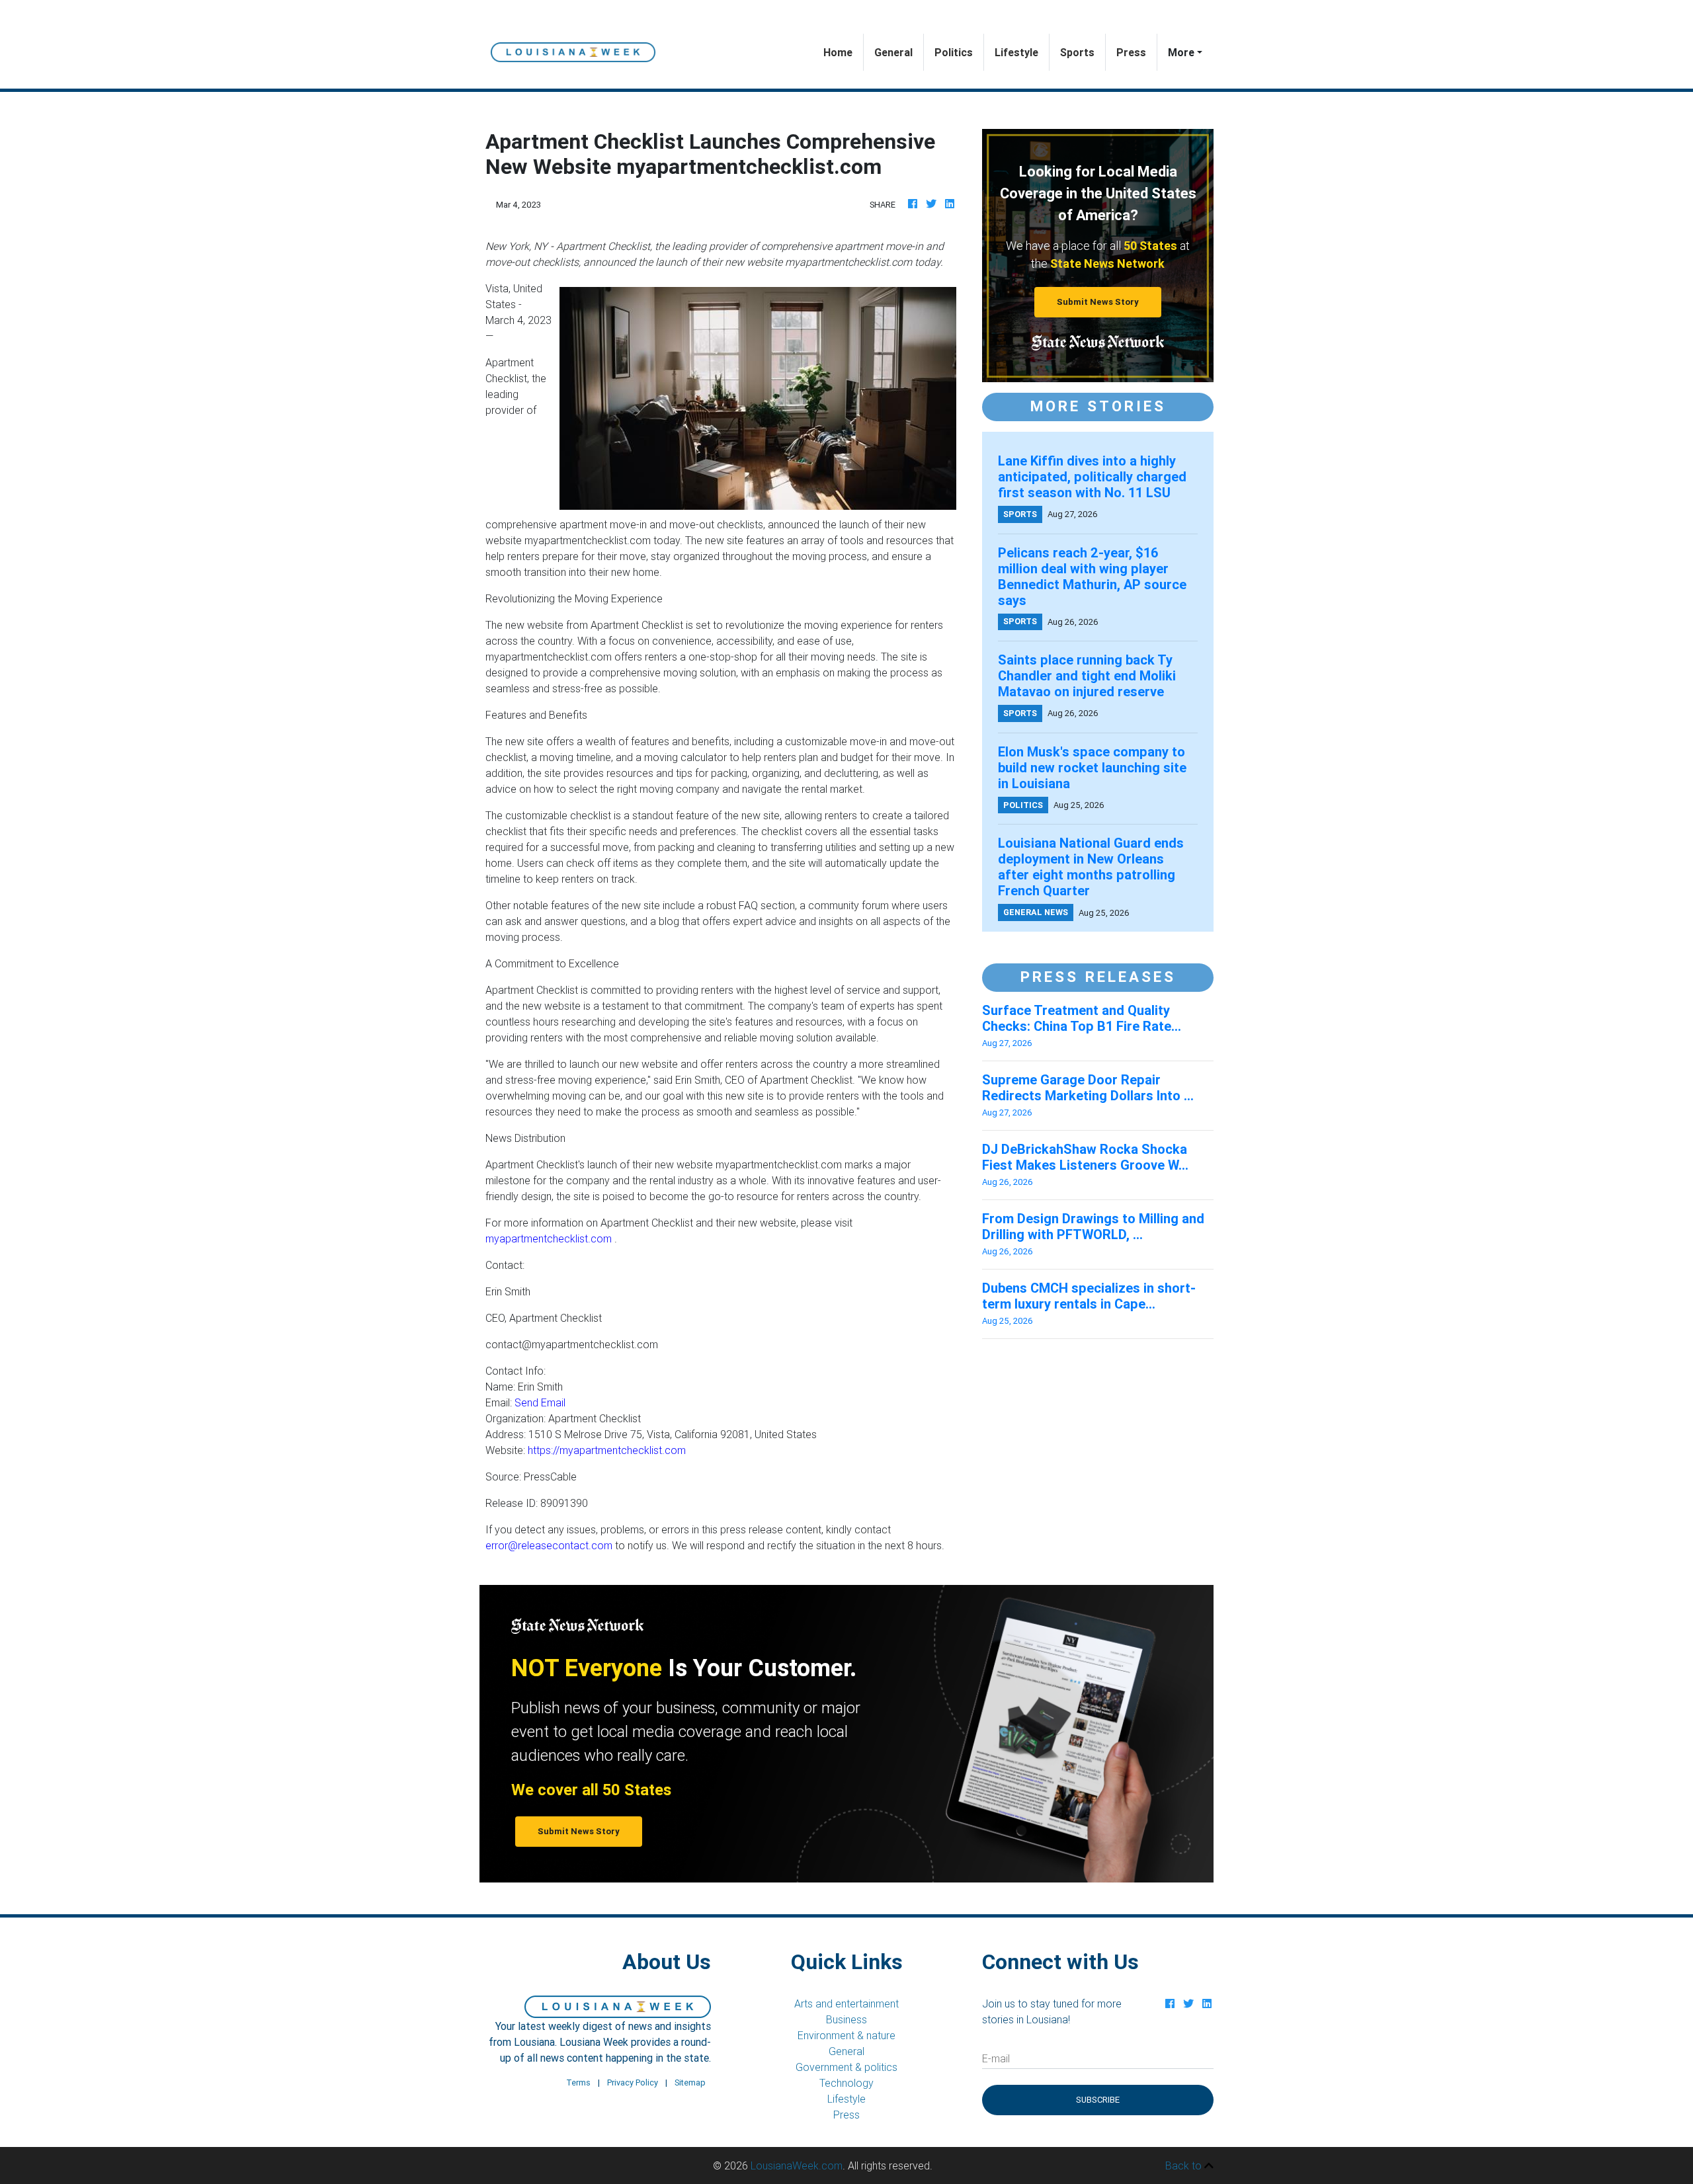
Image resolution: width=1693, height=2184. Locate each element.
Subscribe (1098, 2100)
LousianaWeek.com (797, 2165)
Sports (1077, 52)
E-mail (996, 2058)
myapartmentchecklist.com (549, 1238)
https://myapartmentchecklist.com (607, 1450)
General (893, 52)
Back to (1185, 2165)
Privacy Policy (633, 2083)
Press (1131, 52)
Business (846, 2019)
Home (843, 52)
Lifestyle (1016, 52)
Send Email (540, 1402)
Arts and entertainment (846, 2003)
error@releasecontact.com (549, 1545)
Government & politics (846, 2067)
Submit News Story (1098, 302)
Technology (846, 2083)
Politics (954, 52)
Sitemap (690, 2083)
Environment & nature (846, 2035)
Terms (578, 2083)
